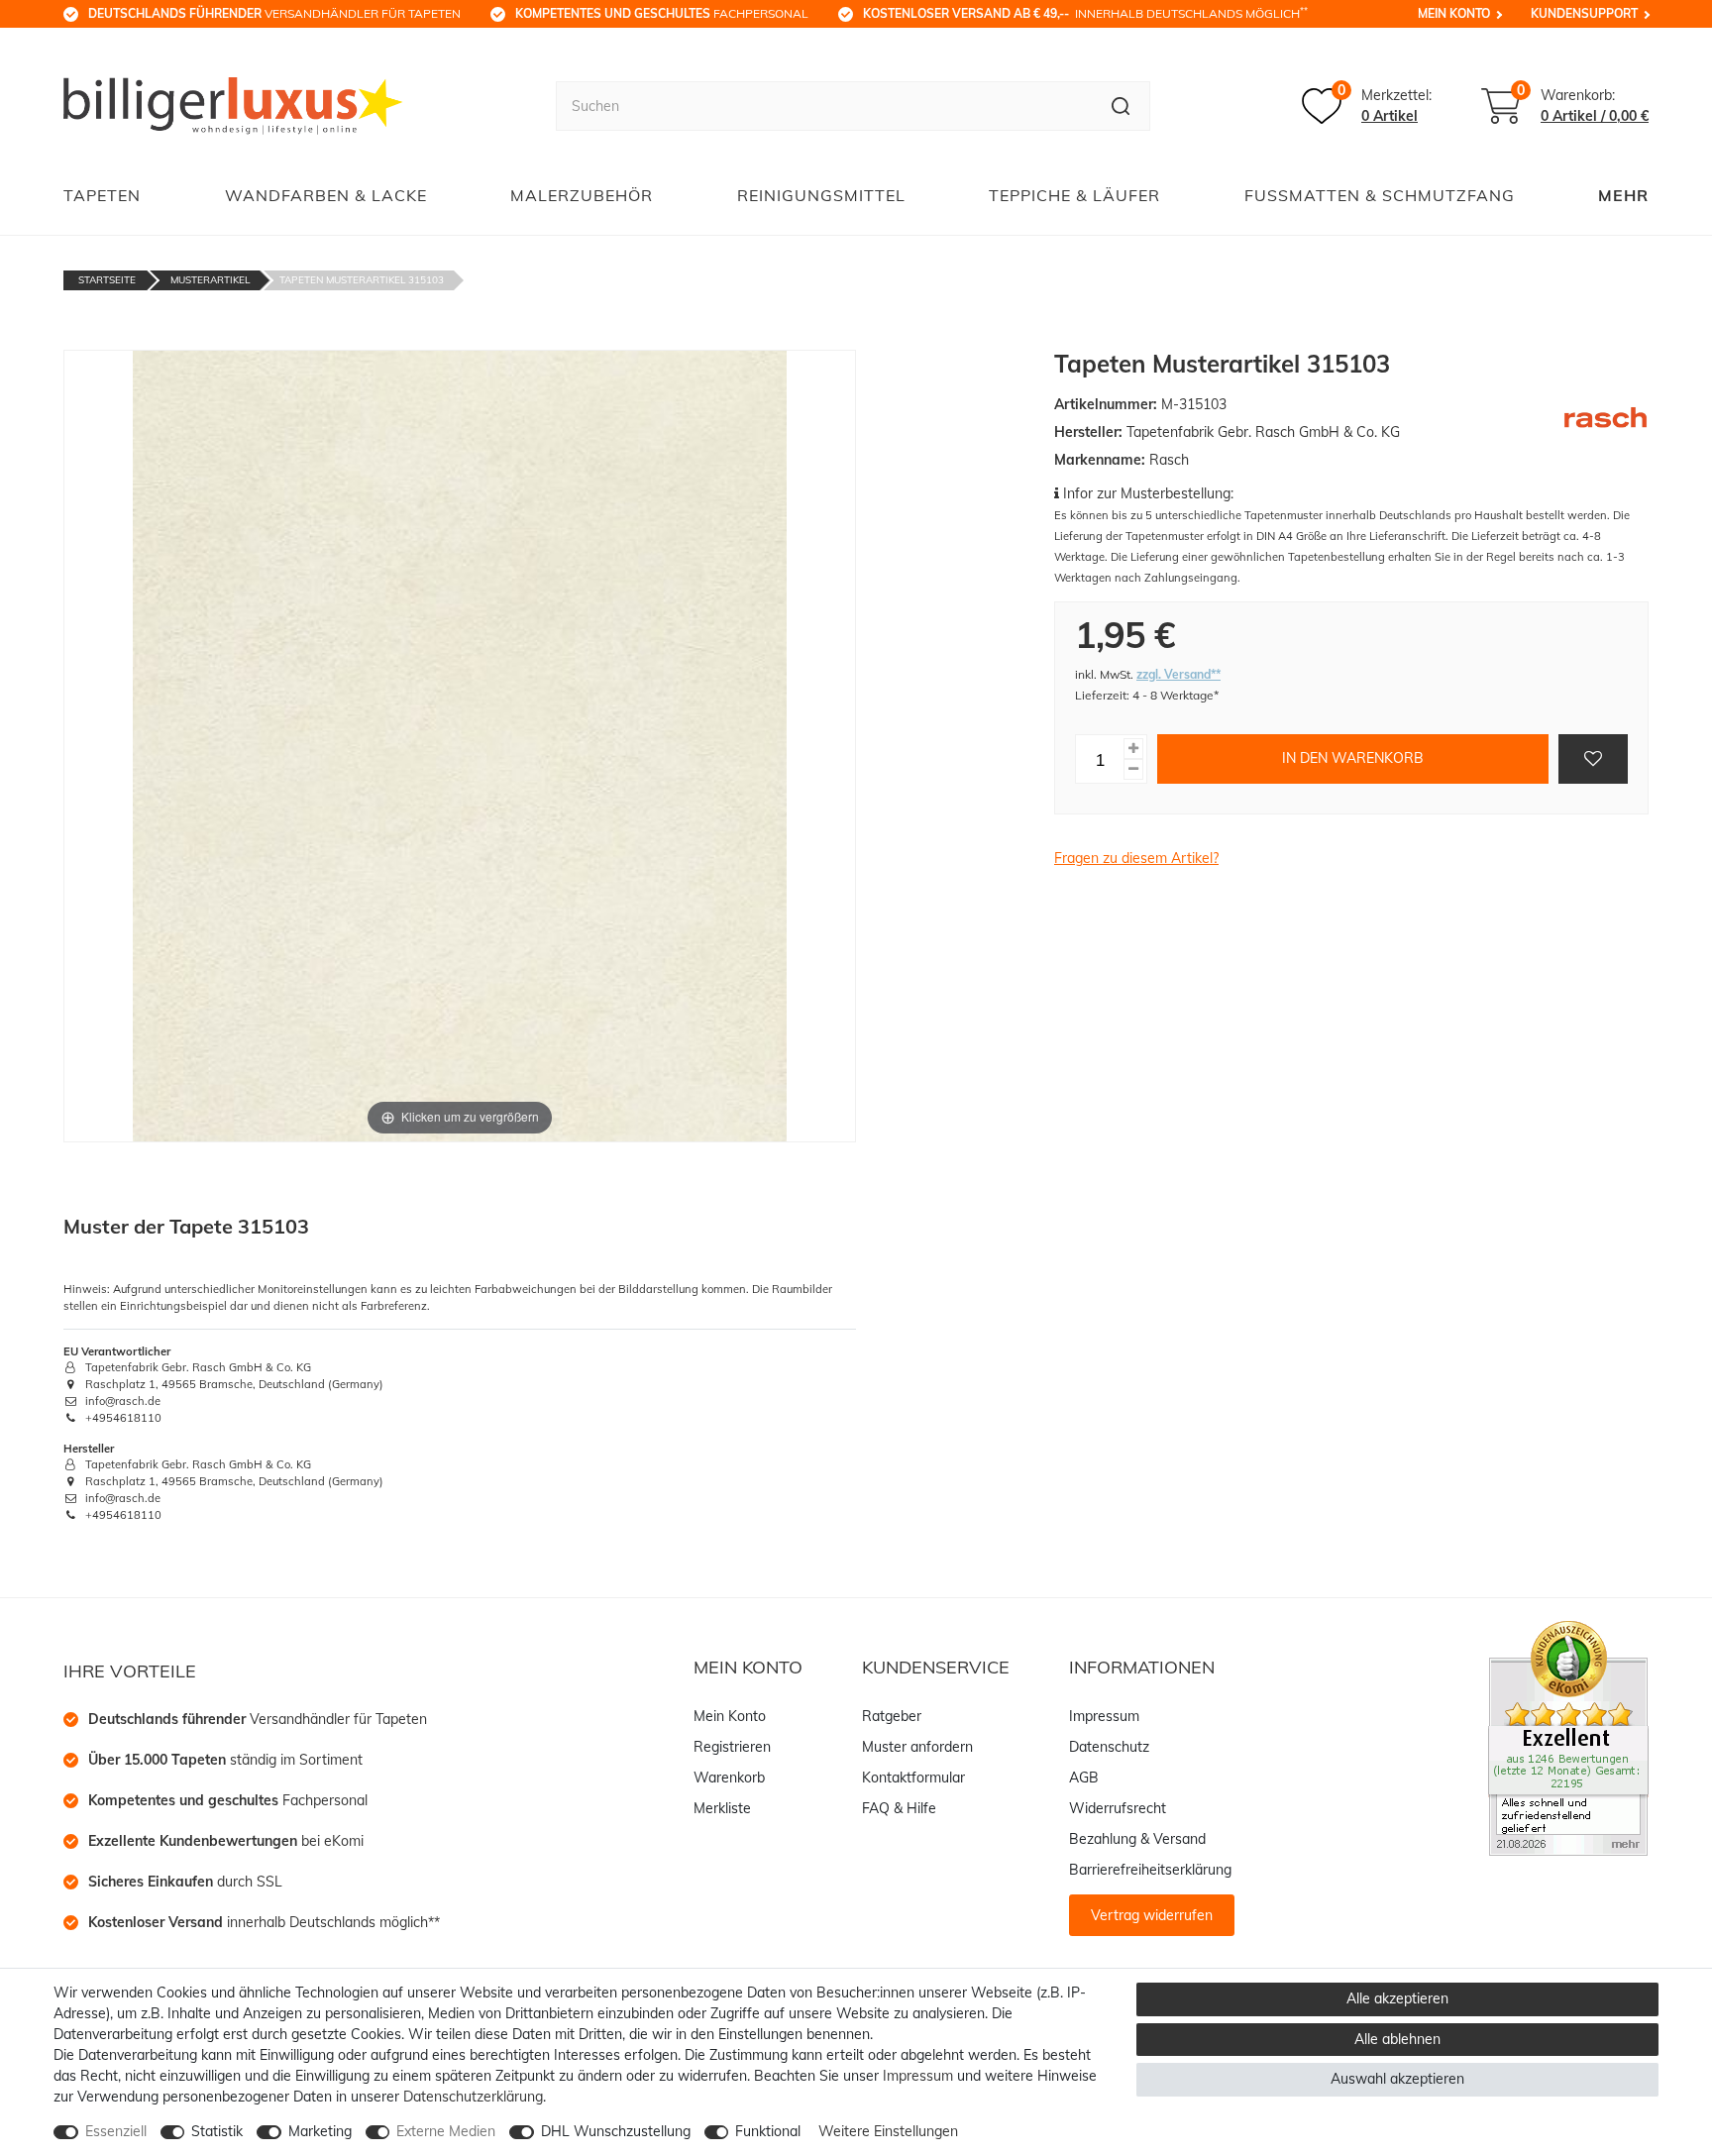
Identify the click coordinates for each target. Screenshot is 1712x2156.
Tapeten (102, 195)
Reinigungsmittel (821, 195)
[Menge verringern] (1133, 769)
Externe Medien (446, 2131)
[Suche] (1121, 106)
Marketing (320, 2131)
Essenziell (116, 2131)
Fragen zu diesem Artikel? (1136, 858)
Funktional (768, 2131)
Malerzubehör (582, 195)
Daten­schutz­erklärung (473, 2097)
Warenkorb (729, 1778)
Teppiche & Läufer (1074, 195)
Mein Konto (1454, 13)
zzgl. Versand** (1178, 674)
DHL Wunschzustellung (616, 2131)
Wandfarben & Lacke (326, 195)
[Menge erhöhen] (1133, 749)
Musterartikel (210, 280)
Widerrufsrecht (1118, 1808)
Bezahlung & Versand (1137, 1839)
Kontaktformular (913, 1778)
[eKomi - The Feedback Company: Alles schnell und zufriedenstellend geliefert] (1568, 1737)
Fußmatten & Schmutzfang (1380, 195)
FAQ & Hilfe (899, 1808)
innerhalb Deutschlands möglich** (264, 1922)
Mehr (1623, 195)
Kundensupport (1584, 13)
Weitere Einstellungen (888, 2131)
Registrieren (732, 1747)
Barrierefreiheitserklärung (1150, 1870)
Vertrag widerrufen (1152, 1915)
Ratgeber (892, 1716)
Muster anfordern (917, 1747)
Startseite (107, 280)
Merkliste (722, 1808)
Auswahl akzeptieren (1397, 2079)
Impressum (1104, 1716)
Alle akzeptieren (1397, 1998)
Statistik (217, 2131)
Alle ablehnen (1397, 2039)
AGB (1084, 1778)
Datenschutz (1109, 1747)
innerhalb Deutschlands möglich (1085, 13)
